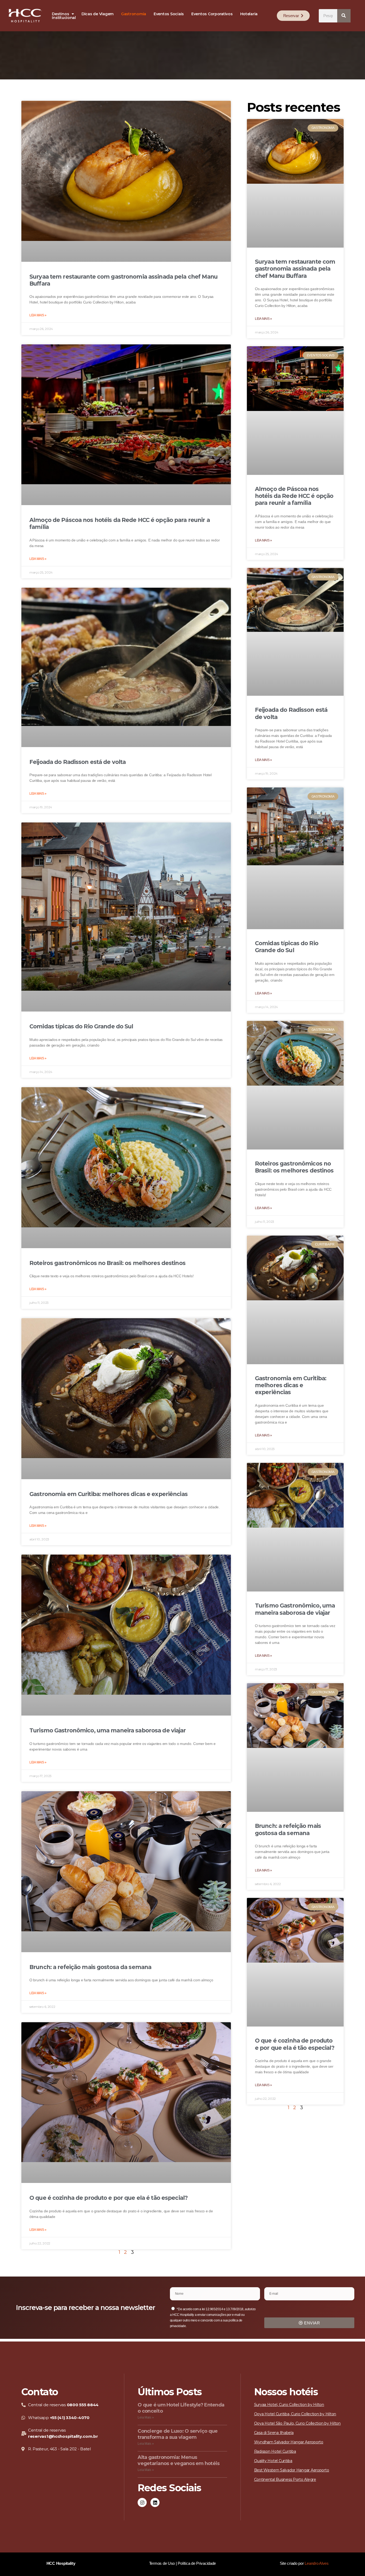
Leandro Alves (317, 2563)
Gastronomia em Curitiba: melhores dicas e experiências (108, 1494)
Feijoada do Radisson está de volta (77, 762)
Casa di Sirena (266, 2433)
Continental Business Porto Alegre (285, 2479)
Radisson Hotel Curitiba (275, 2451)
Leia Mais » (38, 315)
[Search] (344, 16)
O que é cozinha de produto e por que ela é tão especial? (108, 2198)
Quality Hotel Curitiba (273, 2461)
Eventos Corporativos (212, 14)
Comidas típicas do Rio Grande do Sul (81, 1026)
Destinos (60, 14)
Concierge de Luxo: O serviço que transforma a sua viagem (178, 2434)
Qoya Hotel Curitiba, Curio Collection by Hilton (295, 2414)
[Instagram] (142, 2502)
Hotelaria (249, 14)
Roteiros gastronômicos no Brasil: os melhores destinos (107, 1263)
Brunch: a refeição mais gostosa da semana (90, 1967)
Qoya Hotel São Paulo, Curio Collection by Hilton (297, 2423)
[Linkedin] (155, 2502)
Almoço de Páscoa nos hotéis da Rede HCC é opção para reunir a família (294, 496)
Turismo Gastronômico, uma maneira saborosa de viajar (108, 1730)
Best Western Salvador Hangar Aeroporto (292, 2470)
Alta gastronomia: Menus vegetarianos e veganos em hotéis (178, 2460)
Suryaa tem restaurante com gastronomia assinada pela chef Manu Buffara (295, 269)
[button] (63, 14)
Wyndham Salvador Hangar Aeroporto (289, 2442)
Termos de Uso (162, 2563)
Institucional (64, 18)
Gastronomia (134, 14)
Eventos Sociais (169, 14)
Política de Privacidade (197, 2563)
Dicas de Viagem (98, 14)
